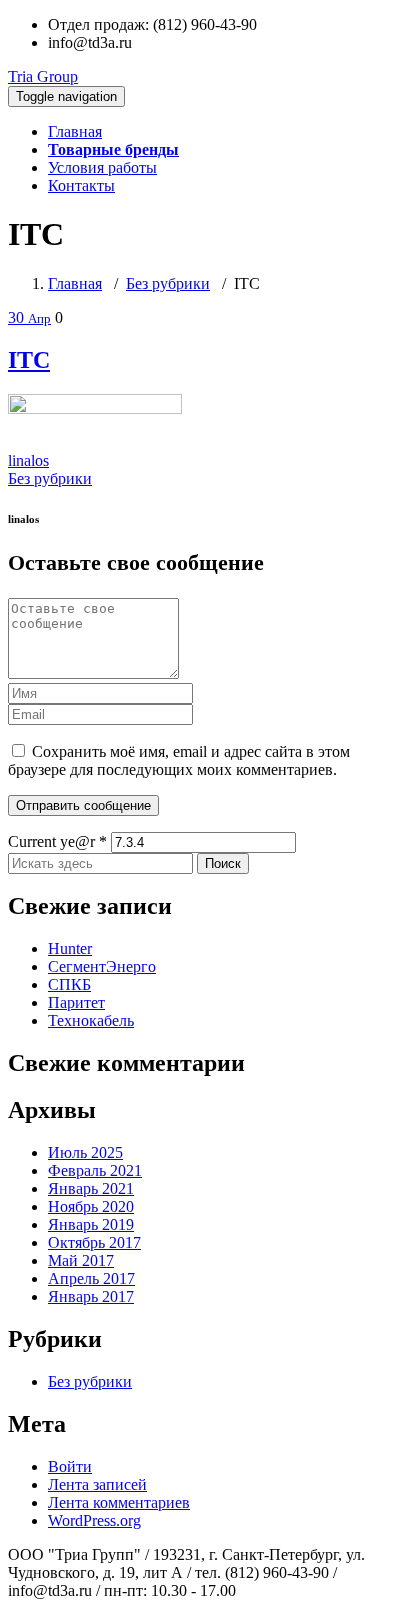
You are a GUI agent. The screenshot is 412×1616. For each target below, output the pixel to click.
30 (29, 317)
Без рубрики (168, 283)
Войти (70, 1466)
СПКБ (69, 984)
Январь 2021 (91, 1188)
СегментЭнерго (102, 966)
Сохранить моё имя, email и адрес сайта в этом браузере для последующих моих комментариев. (179, 760)
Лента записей (97, 1484)
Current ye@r (57, 841)
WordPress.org (94, 1520)
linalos (28, 460)
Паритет (76, 1002)
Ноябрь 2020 (91, 1206)
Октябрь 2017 (94, 1242)
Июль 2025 (85, 1152)
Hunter (70, 948)
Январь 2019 (91, 1224)
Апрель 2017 (91, 1278)
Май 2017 (81, 1260)
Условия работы (102, 167)
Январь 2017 (91, 1296)
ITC (29, 360)
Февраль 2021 (95, 1170)
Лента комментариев (119, 1502)
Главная (75, 131)
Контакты (81, 185)
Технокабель (91, 1020)
